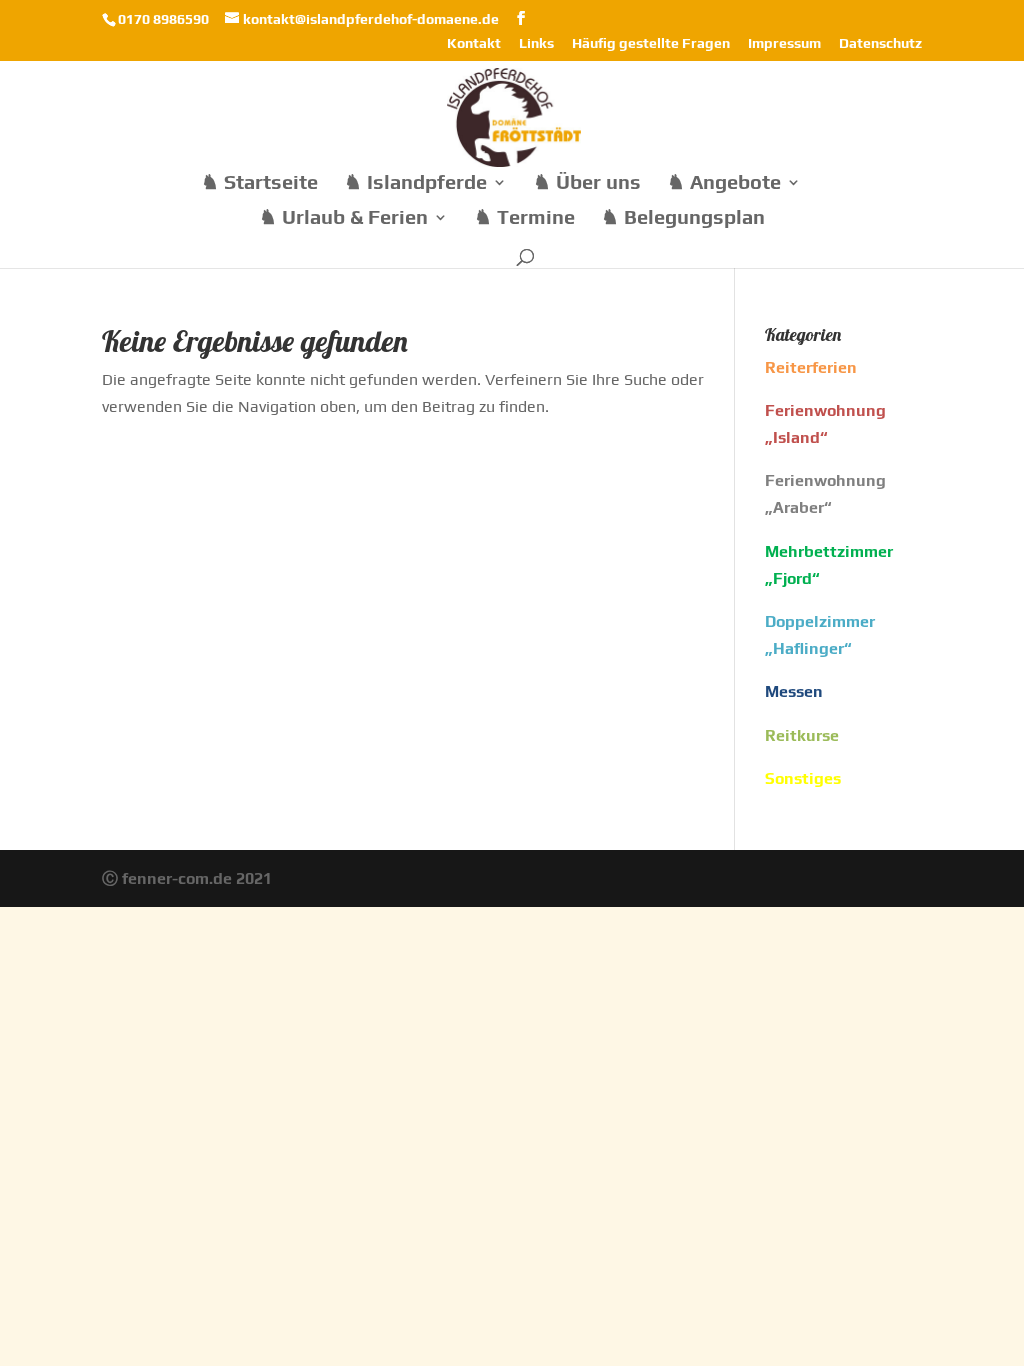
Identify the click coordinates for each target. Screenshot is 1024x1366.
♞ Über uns (587, 184)
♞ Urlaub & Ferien (343, 219)
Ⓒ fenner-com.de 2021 (187, 878)
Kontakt (474, 43)
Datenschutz (880, 43)
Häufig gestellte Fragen (651, 43)
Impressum (784, 43)
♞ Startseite (259, 184)
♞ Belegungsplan (683, 219)
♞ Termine (524, 219)
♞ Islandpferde (415, 184)
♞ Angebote (724, 184)
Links (536, 43)
